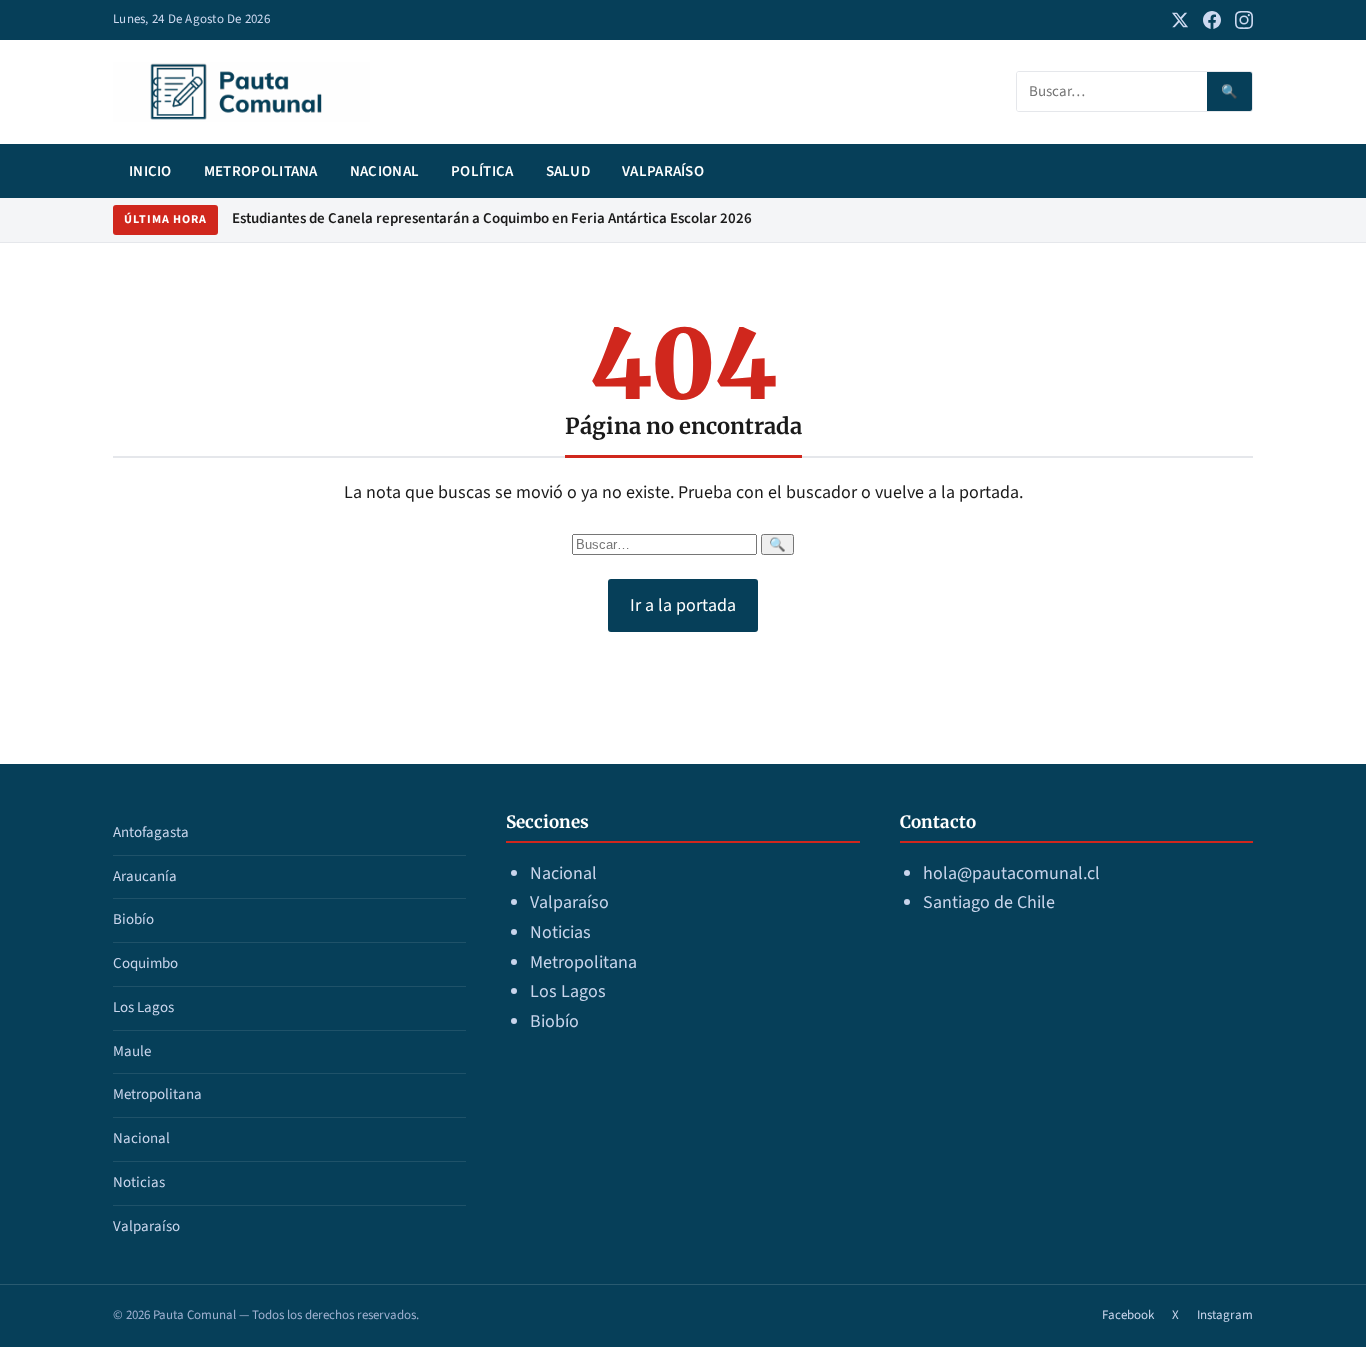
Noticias (139, 1182)
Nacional (384, 171)
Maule (132, 1051)
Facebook (1128, 1315)
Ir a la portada (683, 605)
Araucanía (145, 876)
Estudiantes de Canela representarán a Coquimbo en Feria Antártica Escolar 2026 (492, 218)
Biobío (133, 919)
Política (482, 171)
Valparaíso (663, 171)
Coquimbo (145, 963)
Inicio (150, 171)
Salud (568, 171)
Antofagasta (151, 832)
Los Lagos (143, 1007)
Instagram (1225, 1315)
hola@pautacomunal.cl (1011, 873)
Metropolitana (261, 171)
